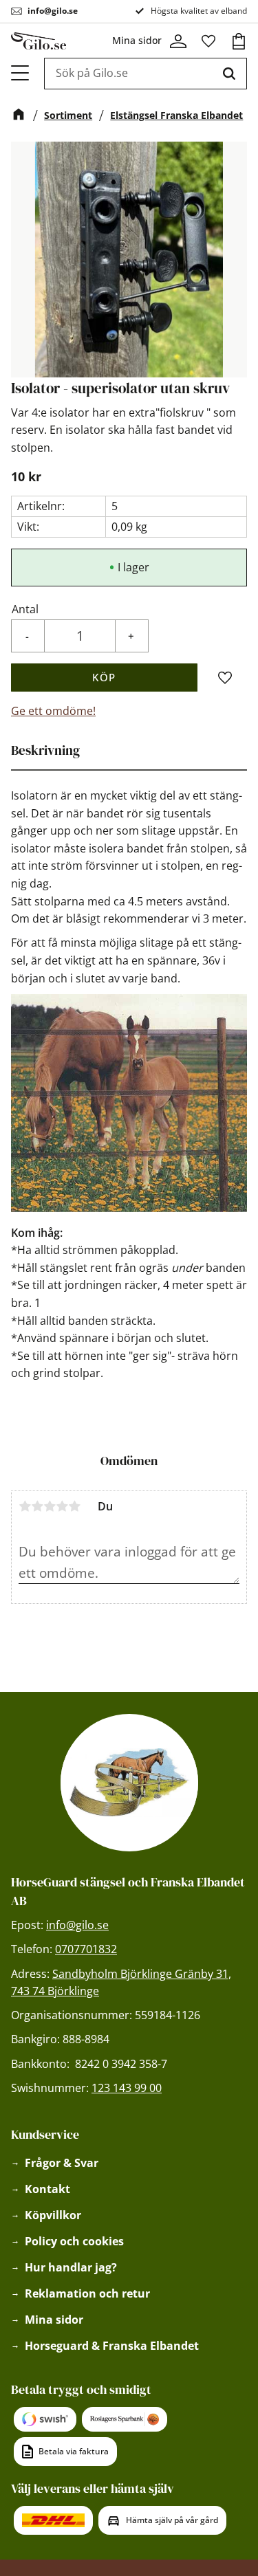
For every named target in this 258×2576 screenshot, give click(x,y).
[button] (21, 73)
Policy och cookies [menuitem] (74, 2241)
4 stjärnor (62, 1506)
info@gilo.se (53, 11)
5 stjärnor (74, 1506)
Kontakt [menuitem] (47, 2189)
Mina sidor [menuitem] (54, 2320)
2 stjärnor (37, 1506)
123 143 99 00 (127, 2088)
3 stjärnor (50, 1506)
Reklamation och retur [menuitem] (87, 2293)
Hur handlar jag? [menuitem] (71, 2267)
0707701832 (86, 1949)
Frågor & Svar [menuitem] (62, 2163)
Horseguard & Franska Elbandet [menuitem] (112, 2346)
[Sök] (229, 74)
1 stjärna (25, 1506)
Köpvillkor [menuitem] (53, 2215)
